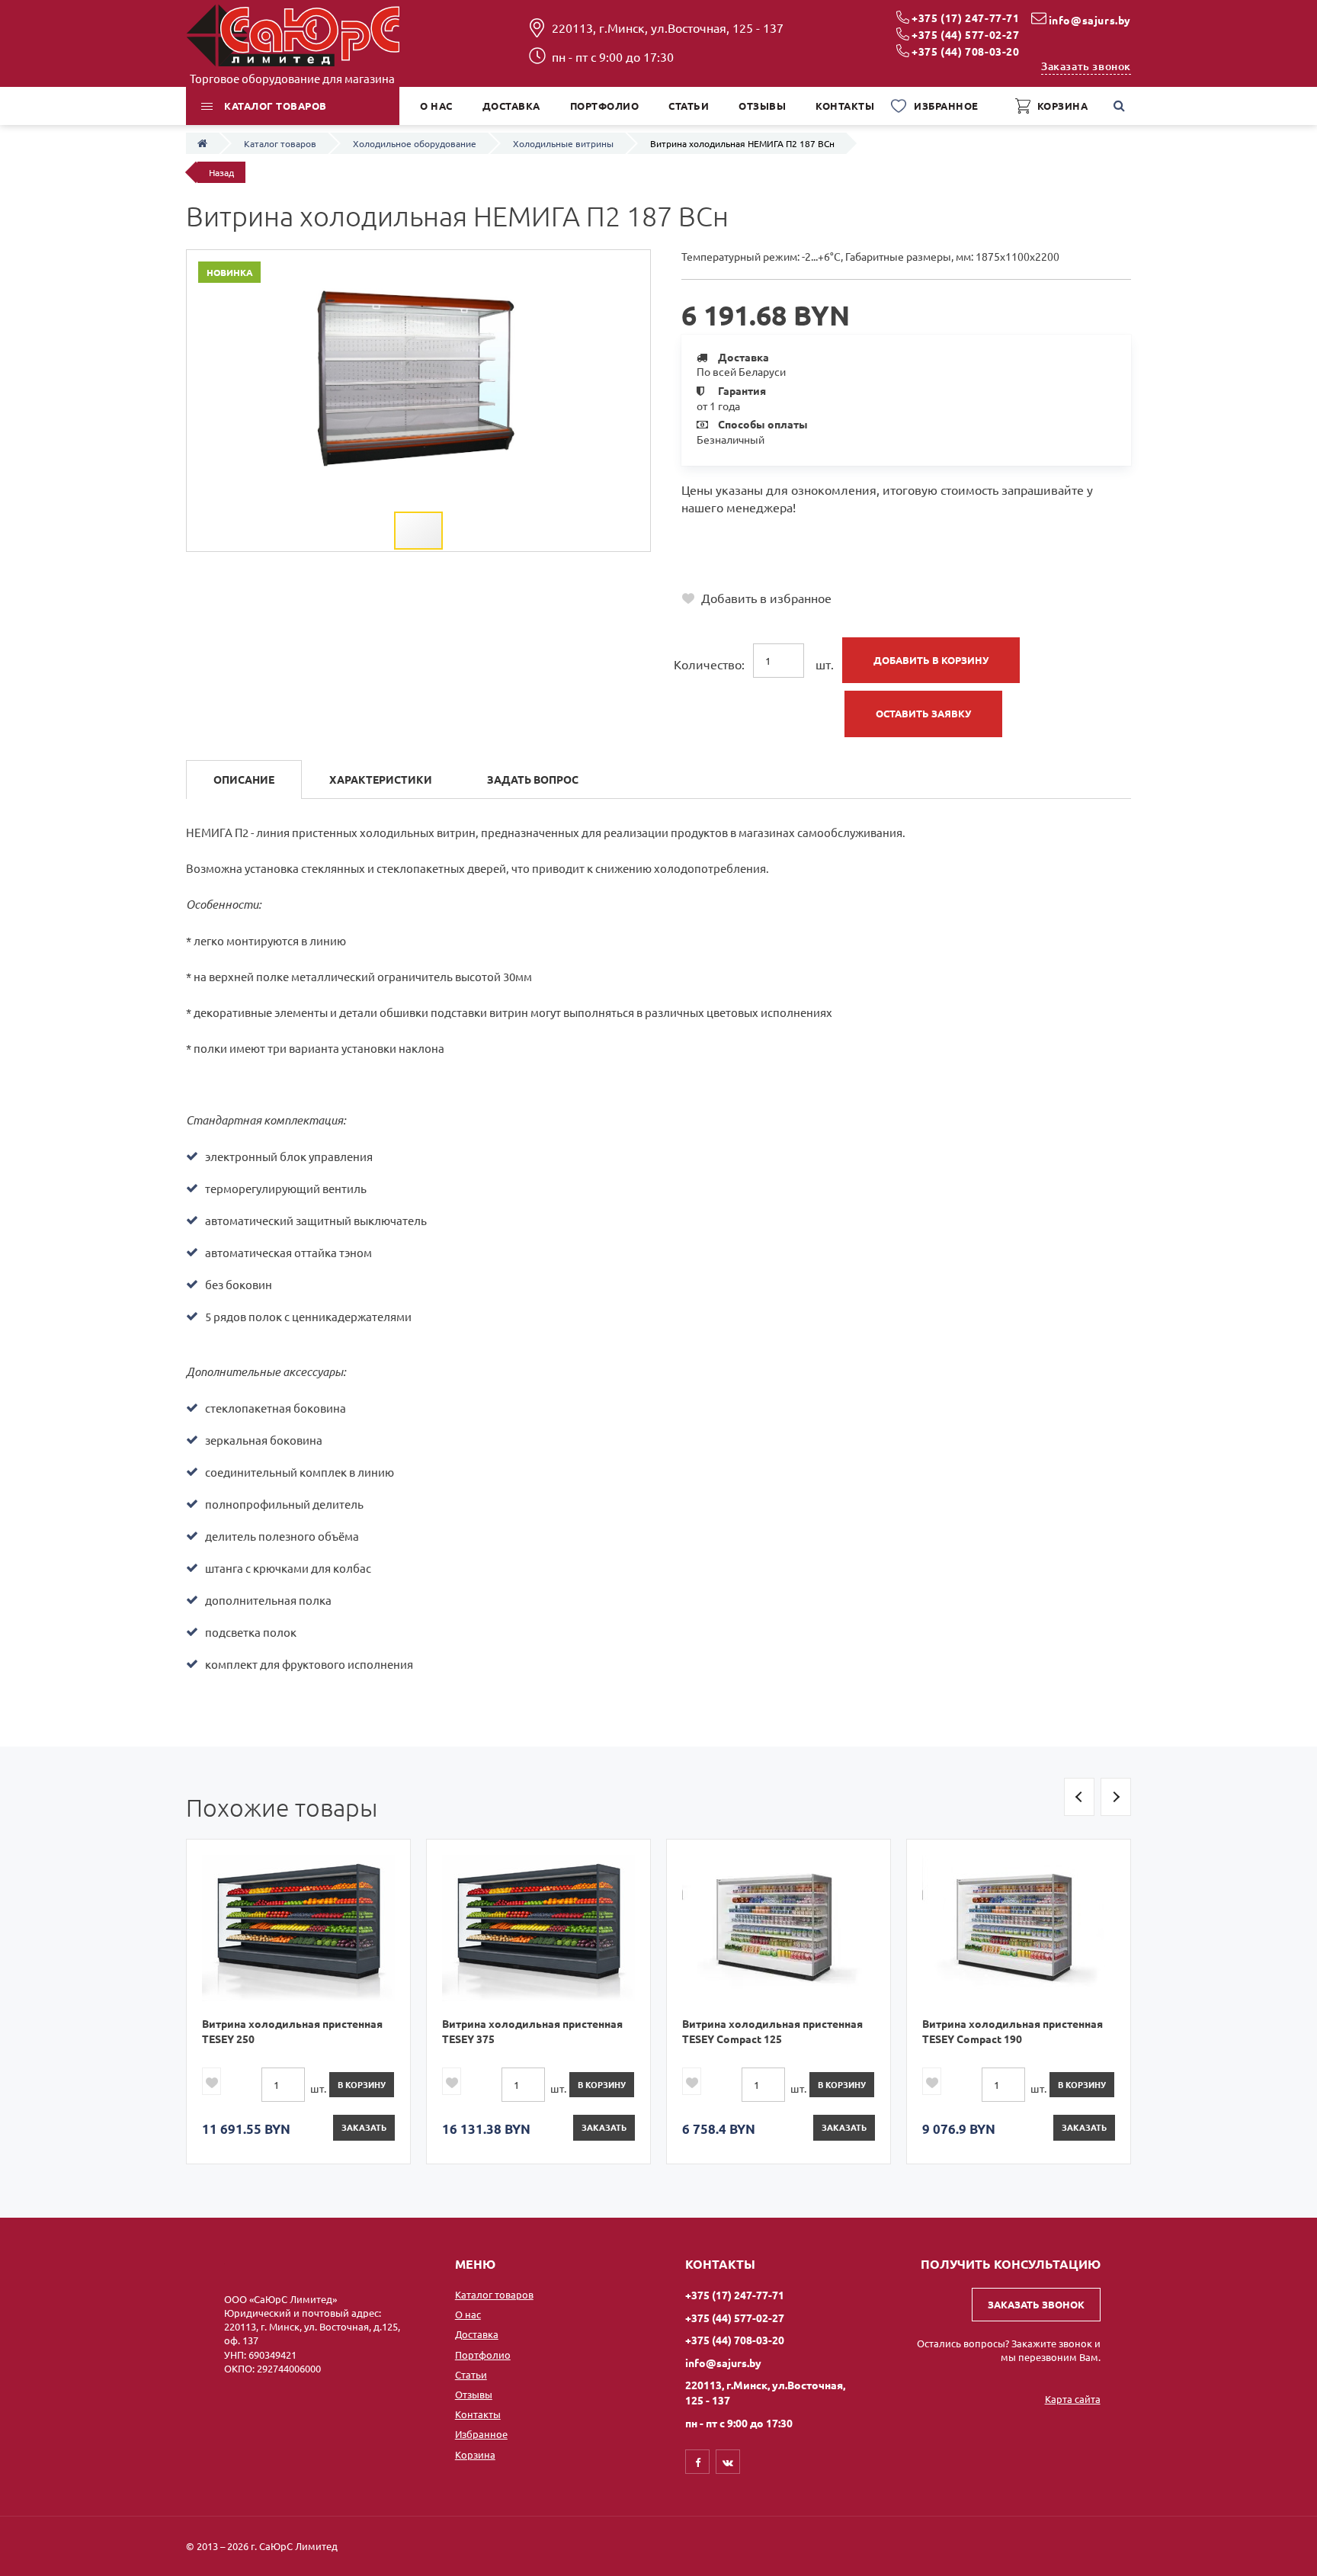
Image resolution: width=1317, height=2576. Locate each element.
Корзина (475, 2454)
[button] (636, 264)
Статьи (471, 2374)
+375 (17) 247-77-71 (965, 18)
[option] (298, 2001)
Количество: (709, 664)
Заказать (364, 2127)
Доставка (477, 2334)
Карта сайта (1073, 2399)
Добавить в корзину (931, 660)
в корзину (362, 2084)
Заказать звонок (1086, 66)
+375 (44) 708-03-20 (965, 51)
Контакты (478, 2414)
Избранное (481, 2434)
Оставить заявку (923, 713)
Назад (221, 172)
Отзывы (474, 2394)
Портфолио (483, 2355)
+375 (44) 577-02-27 (965, 34)
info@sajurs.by (1090, 20)
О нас (468, 2314)
